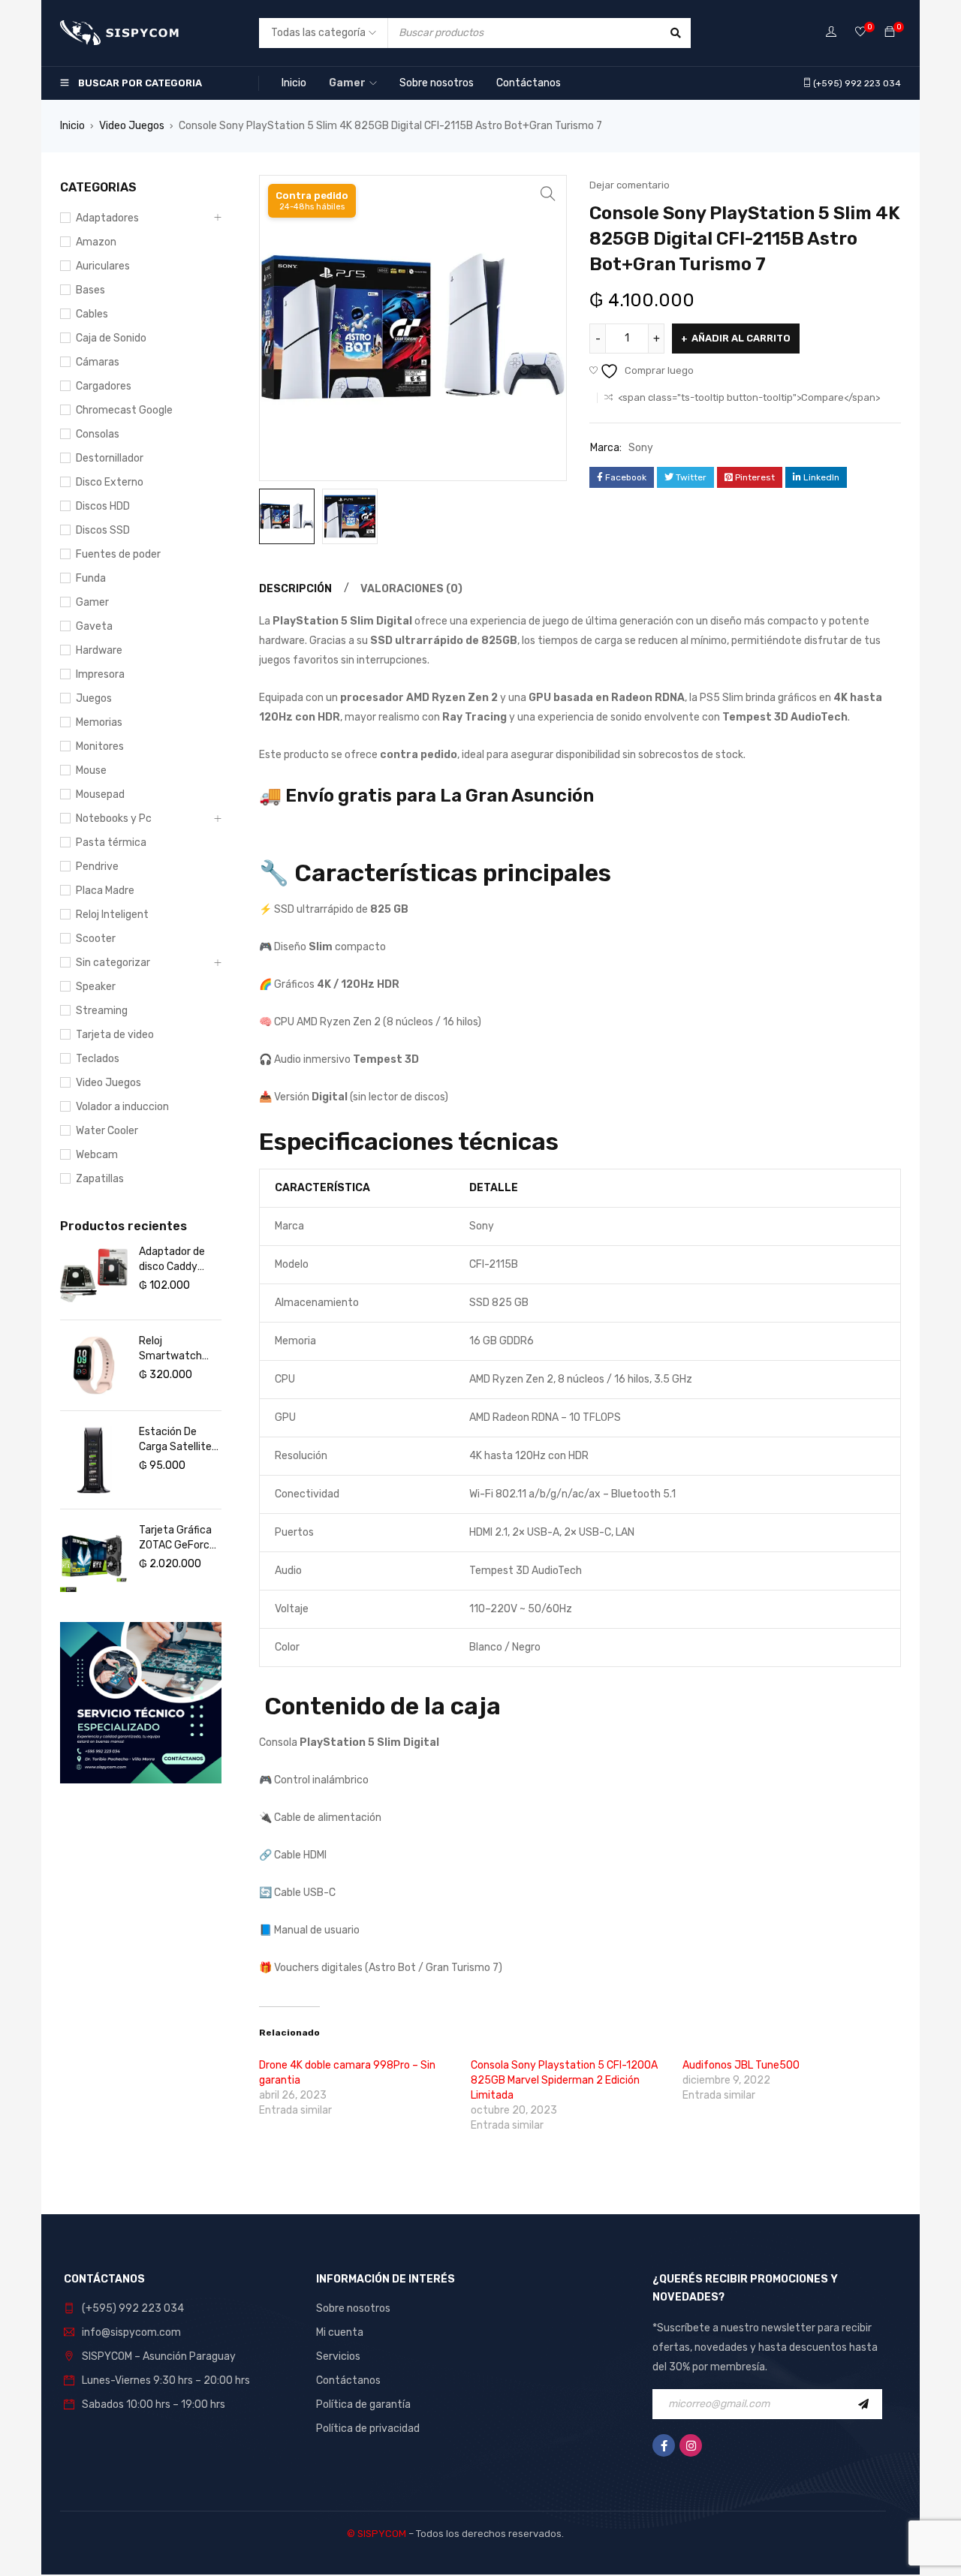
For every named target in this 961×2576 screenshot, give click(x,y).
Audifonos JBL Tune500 (741, 2065)
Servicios (338, 2356)
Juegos (94, 698)
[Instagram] (691, 2445)
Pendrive (97, 867)
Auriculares (103, 266)
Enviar (867, 2404)
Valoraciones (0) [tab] (411, 589)
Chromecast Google (124, 410)
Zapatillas (100, 1179)
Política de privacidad (368, 2429)
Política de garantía (363, 2404)
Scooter (96, 939)
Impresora (100, 674)
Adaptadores (107, 218)
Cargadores (104, 386)
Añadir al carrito (741, 338)
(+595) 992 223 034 (133, 2308)
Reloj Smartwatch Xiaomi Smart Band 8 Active (173, 1349)
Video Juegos (132, 126)
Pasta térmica (111, 843)
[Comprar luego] (860, 33)
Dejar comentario (630, 185)
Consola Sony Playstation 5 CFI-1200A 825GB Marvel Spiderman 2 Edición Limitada (564, 2080)
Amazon (96, 242)
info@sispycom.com (131, 2332)
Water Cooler (107, 1131)
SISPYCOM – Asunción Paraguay (159, 2356)
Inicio (72, 126)
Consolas (98, 434)
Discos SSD (103, 530)
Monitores (100, 746)
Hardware (99, 650)
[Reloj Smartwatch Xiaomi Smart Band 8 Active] (94, 1365)
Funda (91, 578)
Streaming (102, 1011)
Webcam (97, 1155)
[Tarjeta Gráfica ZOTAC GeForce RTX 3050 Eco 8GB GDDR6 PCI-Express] (94, 1558)
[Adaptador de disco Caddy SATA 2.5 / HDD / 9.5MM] (94, 1275)
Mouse (91, 770)
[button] (548, 194)
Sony (641, 448)
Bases (90, 290)
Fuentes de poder (118, 554)
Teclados (98, 1059)
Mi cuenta (340, 2332)
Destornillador (110, 458)
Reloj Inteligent (112, 915)
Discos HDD (103, 506)
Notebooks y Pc (114, 819)
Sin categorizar (113, 963)
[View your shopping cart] (890, 33)
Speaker (96, 987)
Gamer (92, 602)
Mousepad (100, 794)
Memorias (99, 722)
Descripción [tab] (295, 589)
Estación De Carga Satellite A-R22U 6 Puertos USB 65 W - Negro (178, 1440)
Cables (92, 314)
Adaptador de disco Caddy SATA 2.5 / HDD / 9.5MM (179, 1260)
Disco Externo (110, 482)
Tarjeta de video (115, 1035)
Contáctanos (348, 2380)
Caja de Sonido (111, 338)
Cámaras (98, 362)
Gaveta (94, 626)
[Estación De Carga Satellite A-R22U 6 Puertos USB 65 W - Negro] (94, 1460)
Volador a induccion (122, 1107)
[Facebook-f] (664, 2445)
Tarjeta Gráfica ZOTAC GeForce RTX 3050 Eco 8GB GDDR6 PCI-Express (179, 1538)
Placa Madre (105, 891)
